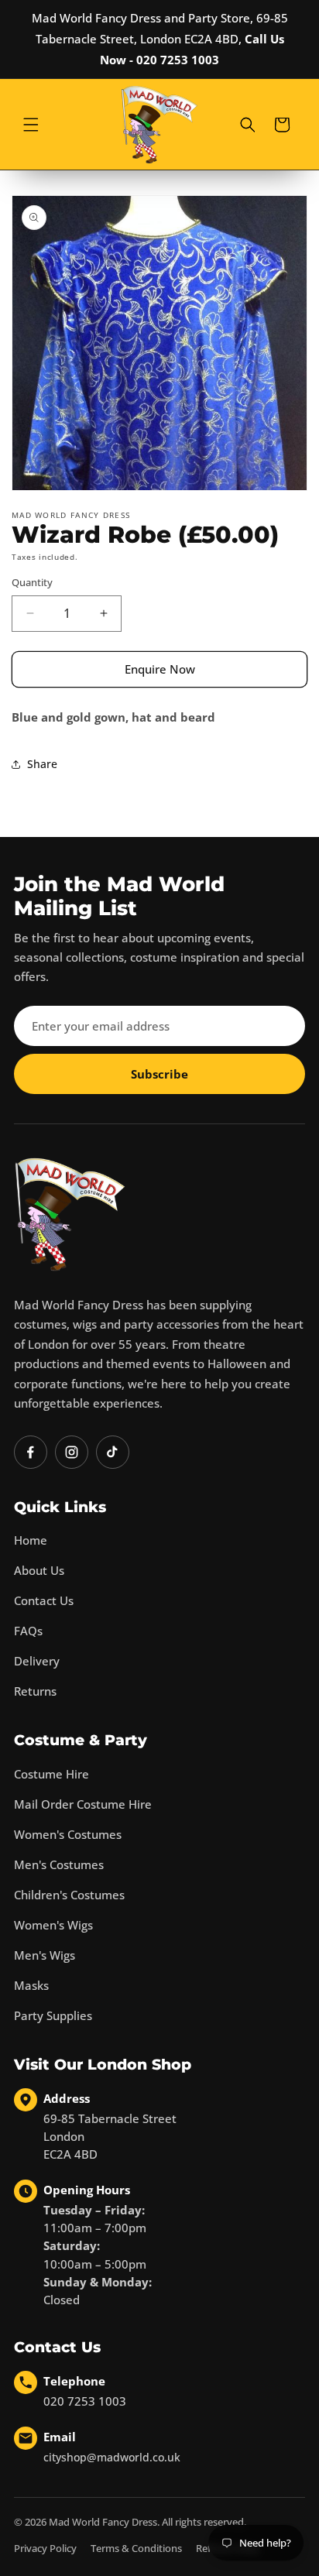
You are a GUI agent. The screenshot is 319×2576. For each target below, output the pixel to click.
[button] (31, 125)
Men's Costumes (59, 1864)
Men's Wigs (45, 1955)
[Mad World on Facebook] (31, 1452)
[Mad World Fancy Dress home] (70, 1214)
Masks (31, 1985)
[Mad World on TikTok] (113, 1452)
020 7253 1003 (85, 2401)
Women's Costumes (68, 1834)
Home (31, 1540)
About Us (39, 1570)
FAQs (28, 1631)
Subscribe (159, 1074)
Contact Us (44, 1600)
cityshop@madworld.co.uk (112, 2457)
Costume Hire (51, 1774)
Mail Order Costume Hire (83, 1804)
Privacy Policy (45, 2548)
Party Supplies (53, 2015)
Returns (35, 1691)
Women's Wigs (53, 1925)
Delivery (37, 1661)
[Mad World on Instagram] (72, 1452)
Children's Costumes (69, 1895)
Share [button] (42, 764)
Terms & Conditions (136, 2548)
